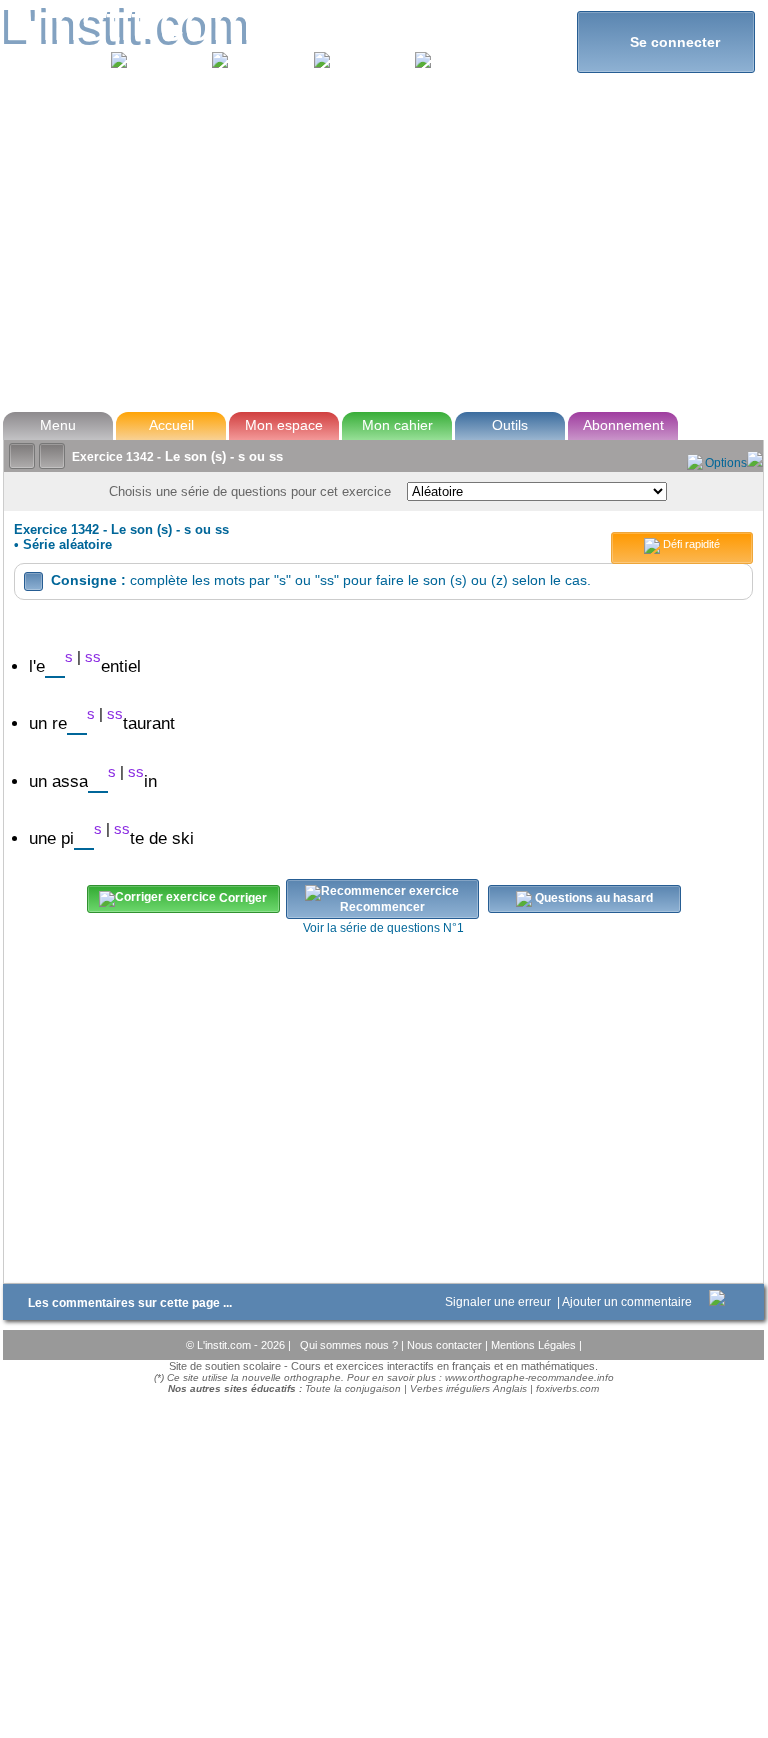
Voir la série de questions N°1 (383, 928)
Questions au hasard (592, 899)
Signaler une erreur (499, 1302)
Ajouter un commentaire (628, 1302)
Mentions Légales (535, 1345)
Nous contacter (446, 1345)
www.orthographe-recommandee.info (529, 1377)
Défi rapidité (690, 544)
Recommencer (382, 907)
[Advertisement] (382, 254)
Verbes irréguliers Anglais (468, 1388)
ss (93, 656)
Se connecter (666, 41)
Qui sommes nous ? (350, 1345)
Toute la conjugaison (353, 1388)
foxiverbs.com (567, 1388)
